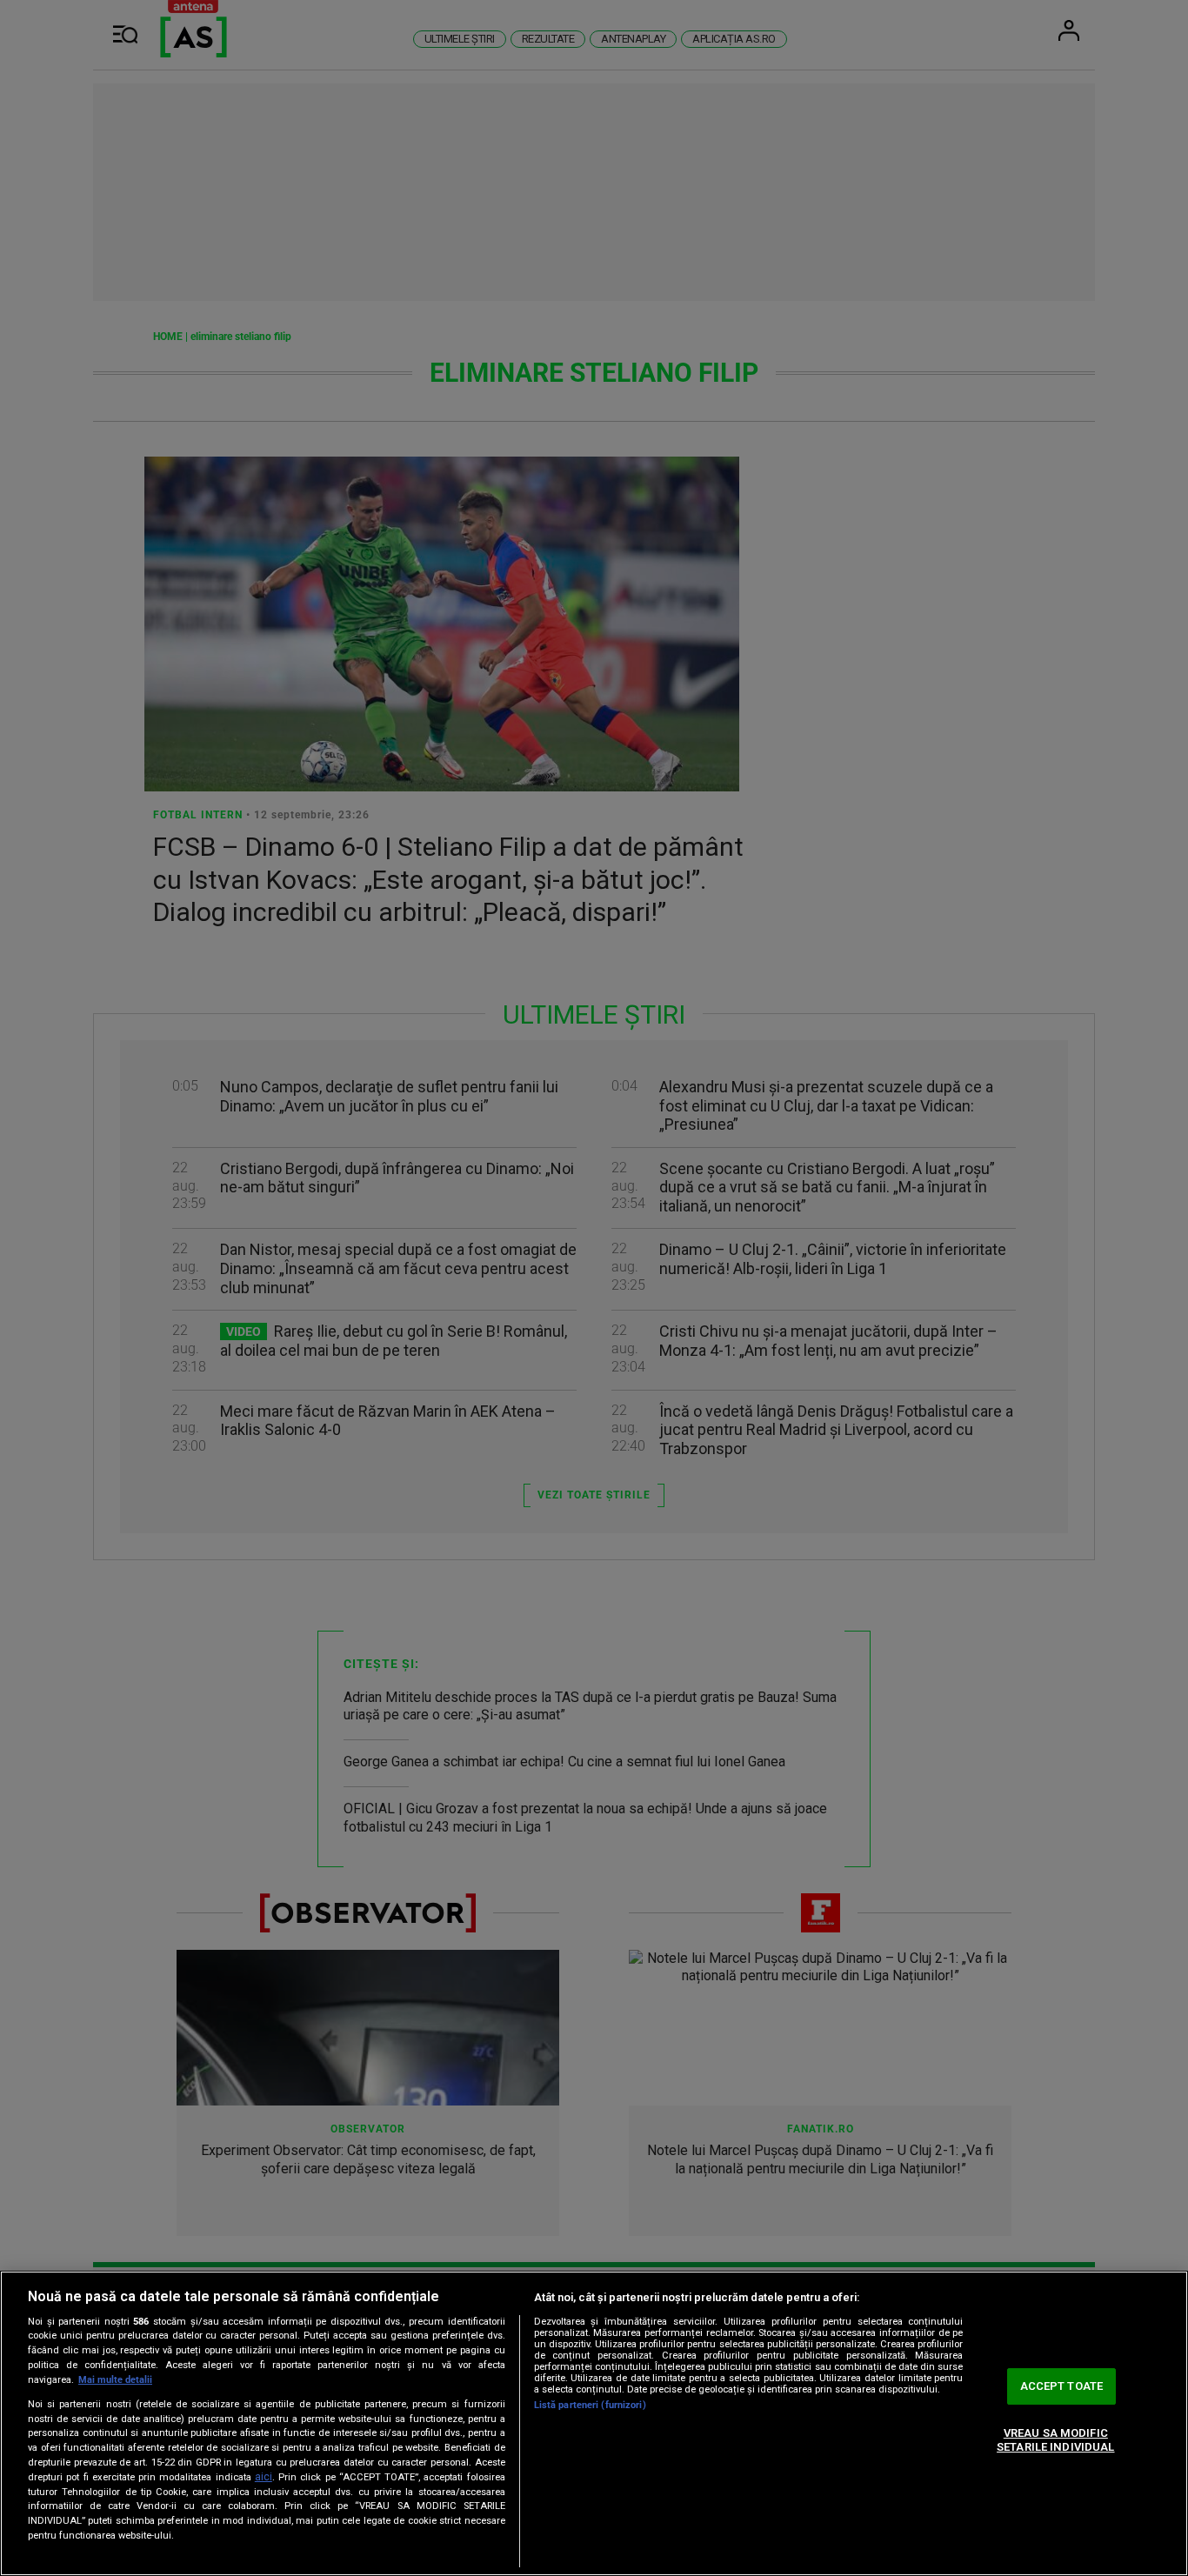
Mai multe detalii (115, 2380)
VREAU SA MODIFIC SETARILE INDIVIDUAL (1055, 2440)
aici (264, 2477)
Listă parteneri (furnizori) (590, 2405)
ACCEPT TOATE (1062, 2387)
